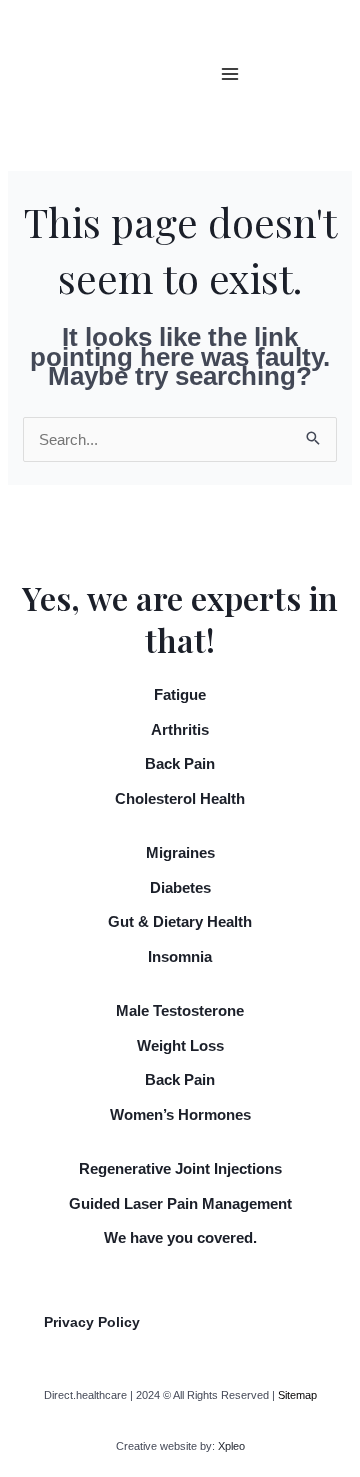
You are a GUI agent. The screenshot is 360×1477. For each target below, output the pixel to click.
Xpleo (231, 1446)
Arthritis (180, 729)
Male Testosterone (180, 1010)
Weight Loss (180, 1045)
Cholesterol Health (180, 798)
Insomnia (180, 956)
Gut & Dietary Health (180, 921)
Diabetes (180, 887)
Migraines (180, 852)
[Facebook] (327, 60)
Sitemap (297, 1395)
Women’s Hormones (180, 1114)
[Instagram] (327, 88)
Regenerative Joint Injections (180, 1168)
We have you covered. (180, 1237)
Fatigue (180, 694)
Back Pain (180, 763)
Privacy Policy (92, 1322)
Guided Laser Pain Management (180, 1203)
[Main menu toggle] (230, 74)
